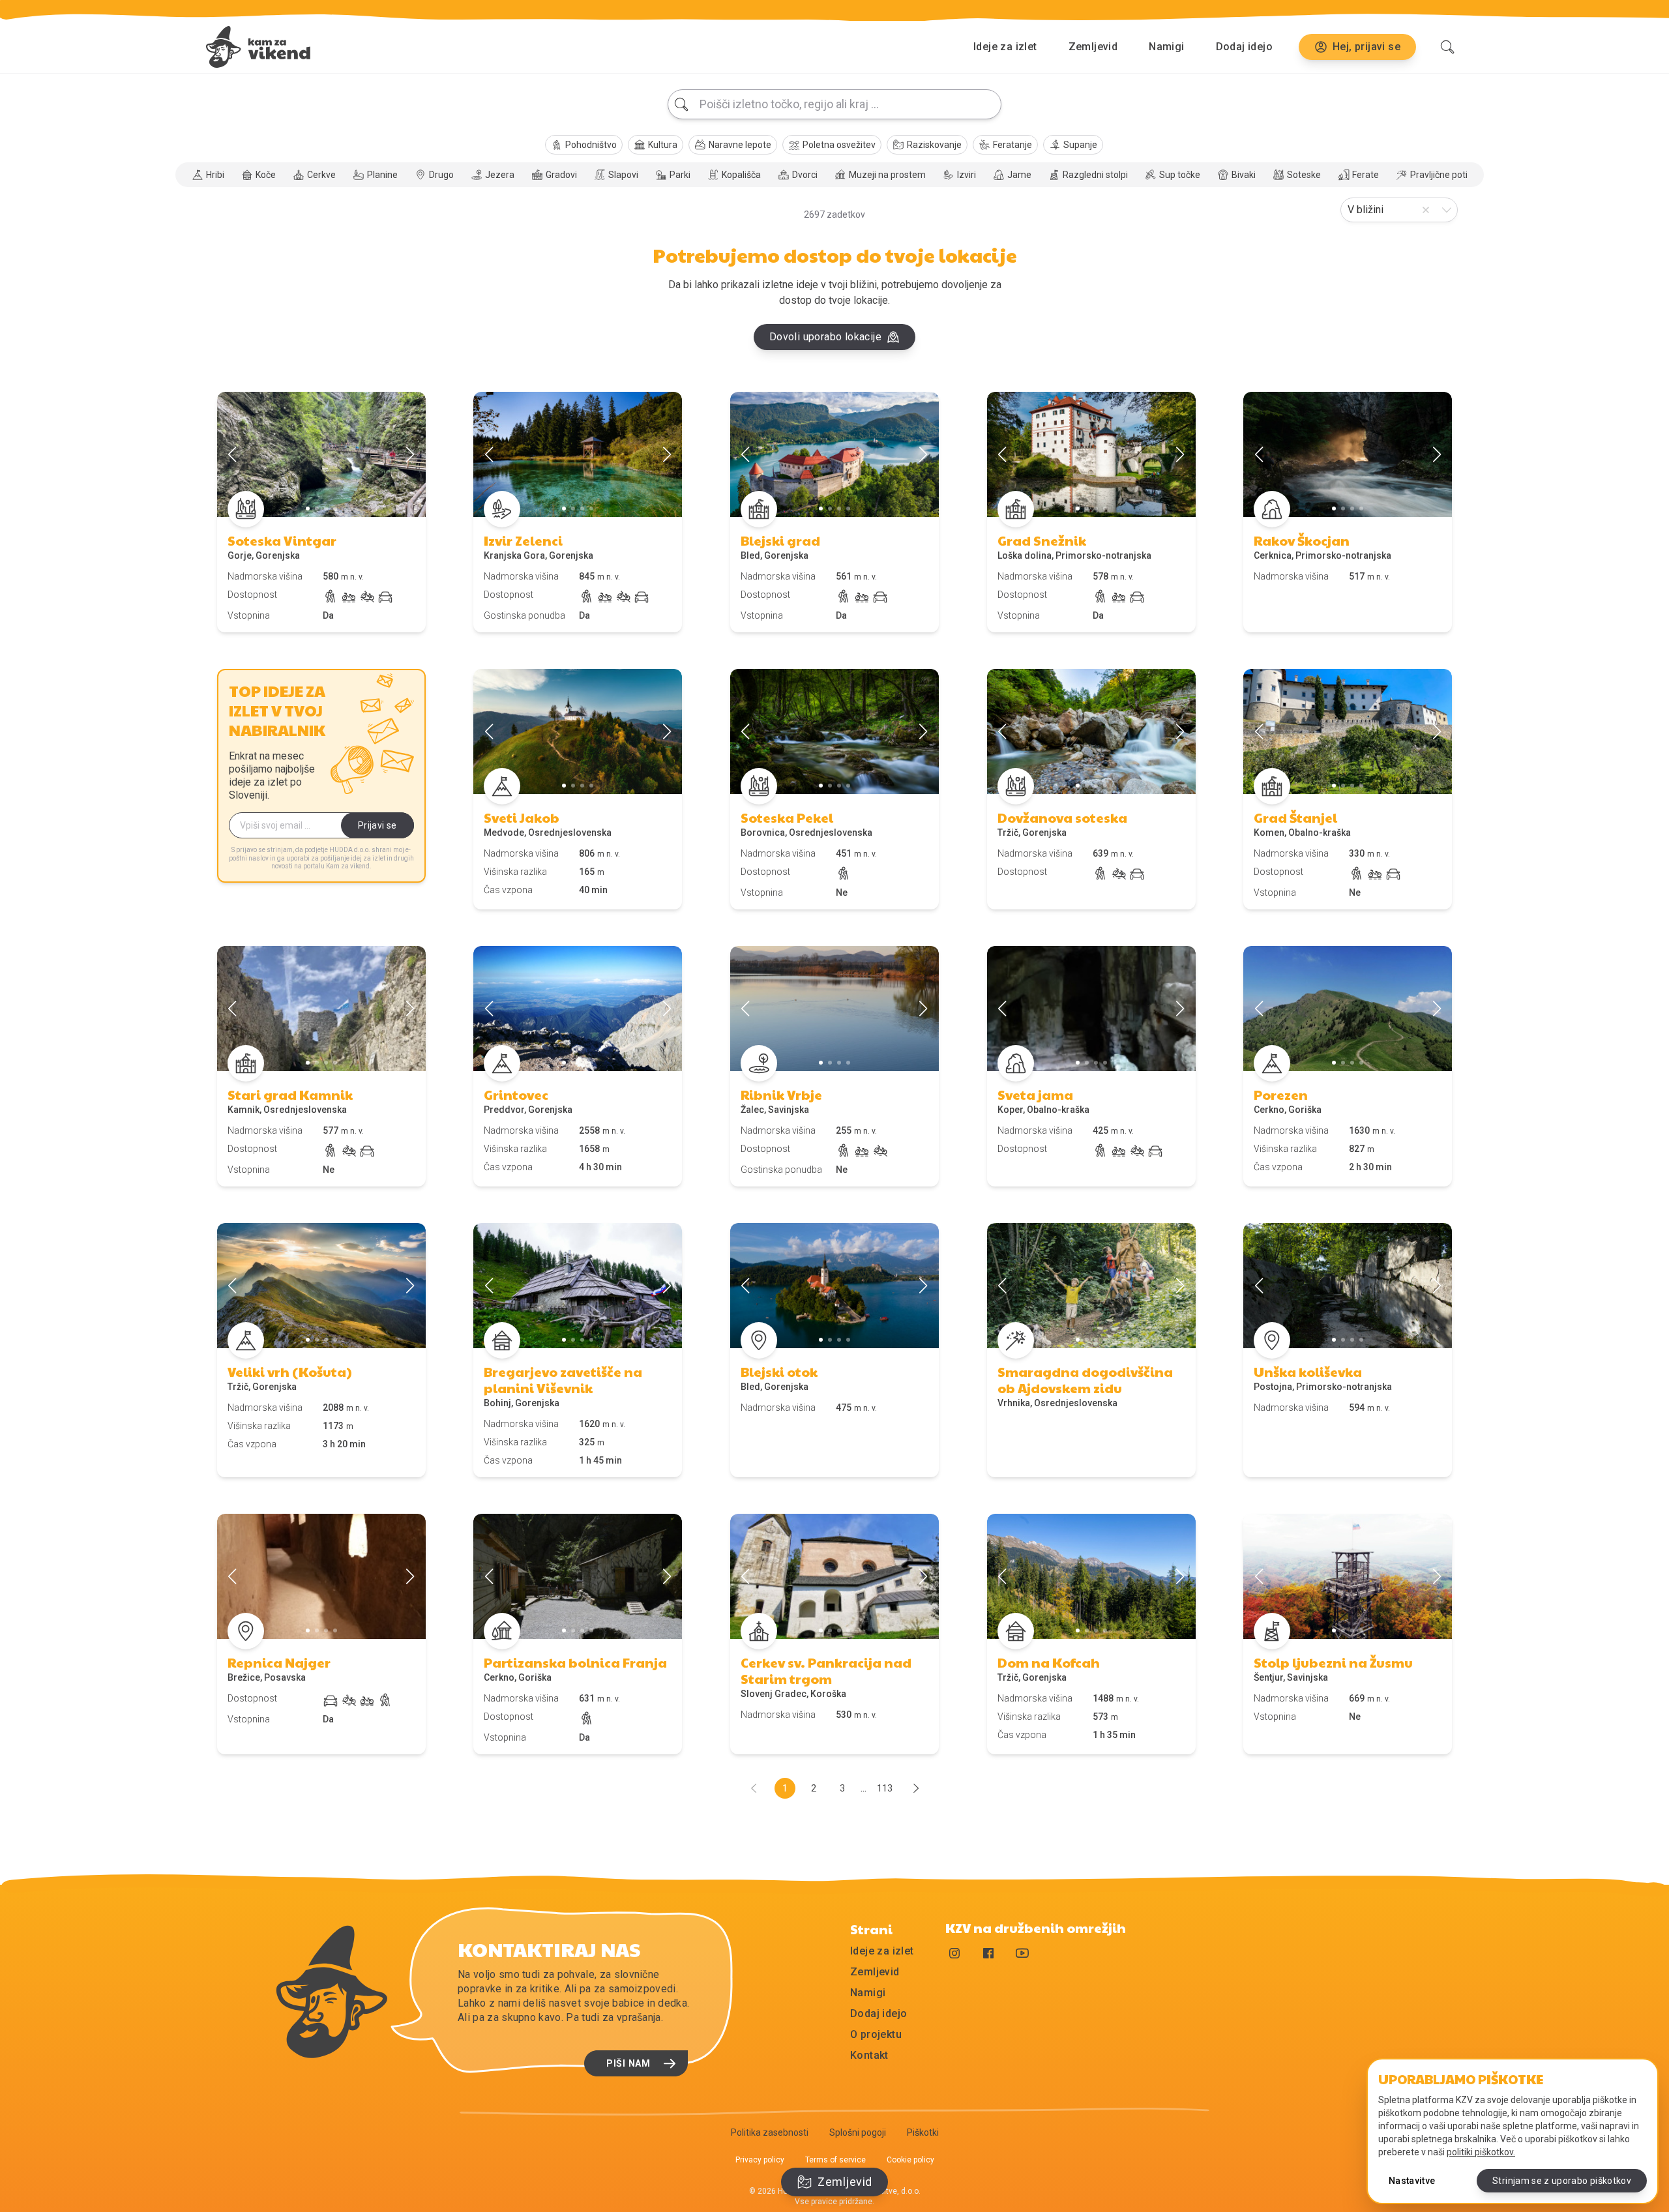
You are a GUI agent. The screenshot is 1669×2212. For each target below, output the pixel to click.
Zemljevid (1093, 47)
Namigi (1166, 47)
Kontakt (869, 2055)
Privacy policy (760, 2160)
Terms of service (835, 2160)
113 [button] (885, 1788)
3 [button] (842, 1788)
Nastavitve (1412, 2181)
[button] (916, 1790)
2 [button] (814, 1788)
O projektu (876, 2034)
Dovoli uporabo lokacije (825, 337)
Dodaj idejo (1244, 47)
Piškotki (923, 2132)
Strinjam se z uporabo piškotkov (1562, 2181)
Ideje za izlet (1005, 47)
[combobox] (834, 104)
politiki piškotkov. (1481, 2152)
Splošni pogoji (858, 2132)
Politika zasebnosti (770, 2132)
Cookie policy (910, 2160)
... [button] (864, 1788)
